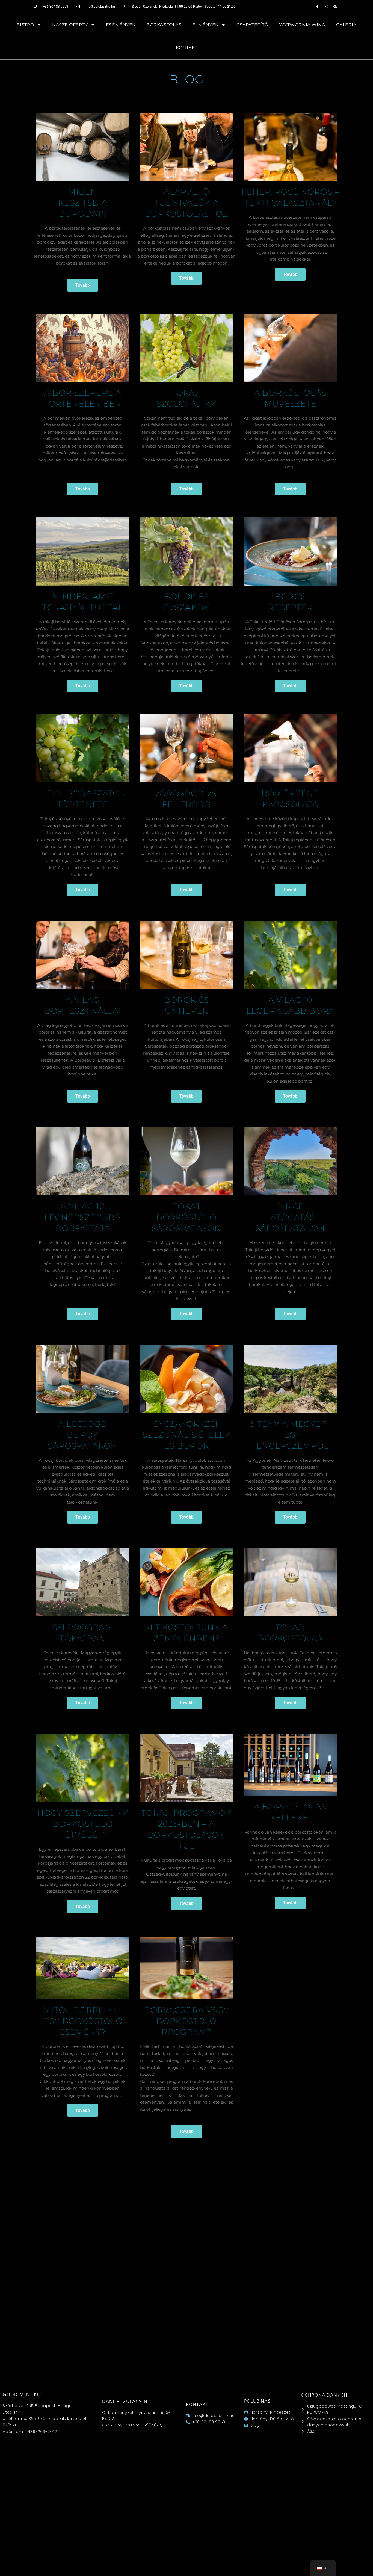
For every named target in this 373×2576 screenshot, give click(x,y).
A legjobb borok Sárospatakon (83, 1435)
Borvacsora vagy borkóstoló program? (187, 2021)
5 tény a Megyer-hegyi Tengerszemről (290, 1435)
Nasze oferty (70, 25)
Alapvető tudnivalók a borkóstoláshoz (187, 203)
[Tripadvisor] (335, 7)
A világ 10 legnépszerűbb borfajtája (83, 1217)
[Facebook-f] (317, 7)
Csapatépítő (252, 25)
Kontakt (187, 48)
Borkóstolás (164, 25)
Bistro (25, 25)
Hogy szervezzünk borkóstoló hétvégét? (83, 1824)
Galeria (346, 25)
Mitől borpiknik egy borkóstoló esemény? (83, 2021)
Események (121, 25)
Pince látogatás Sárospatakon (290, 1217)
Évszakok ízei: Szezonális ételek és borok (186, 1435)
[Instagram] (326, 7)
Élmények (205, 25)
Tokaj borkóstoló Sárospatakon (187, 1217)
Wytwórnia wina (302, 25)
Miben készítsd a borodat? (83, 203)
